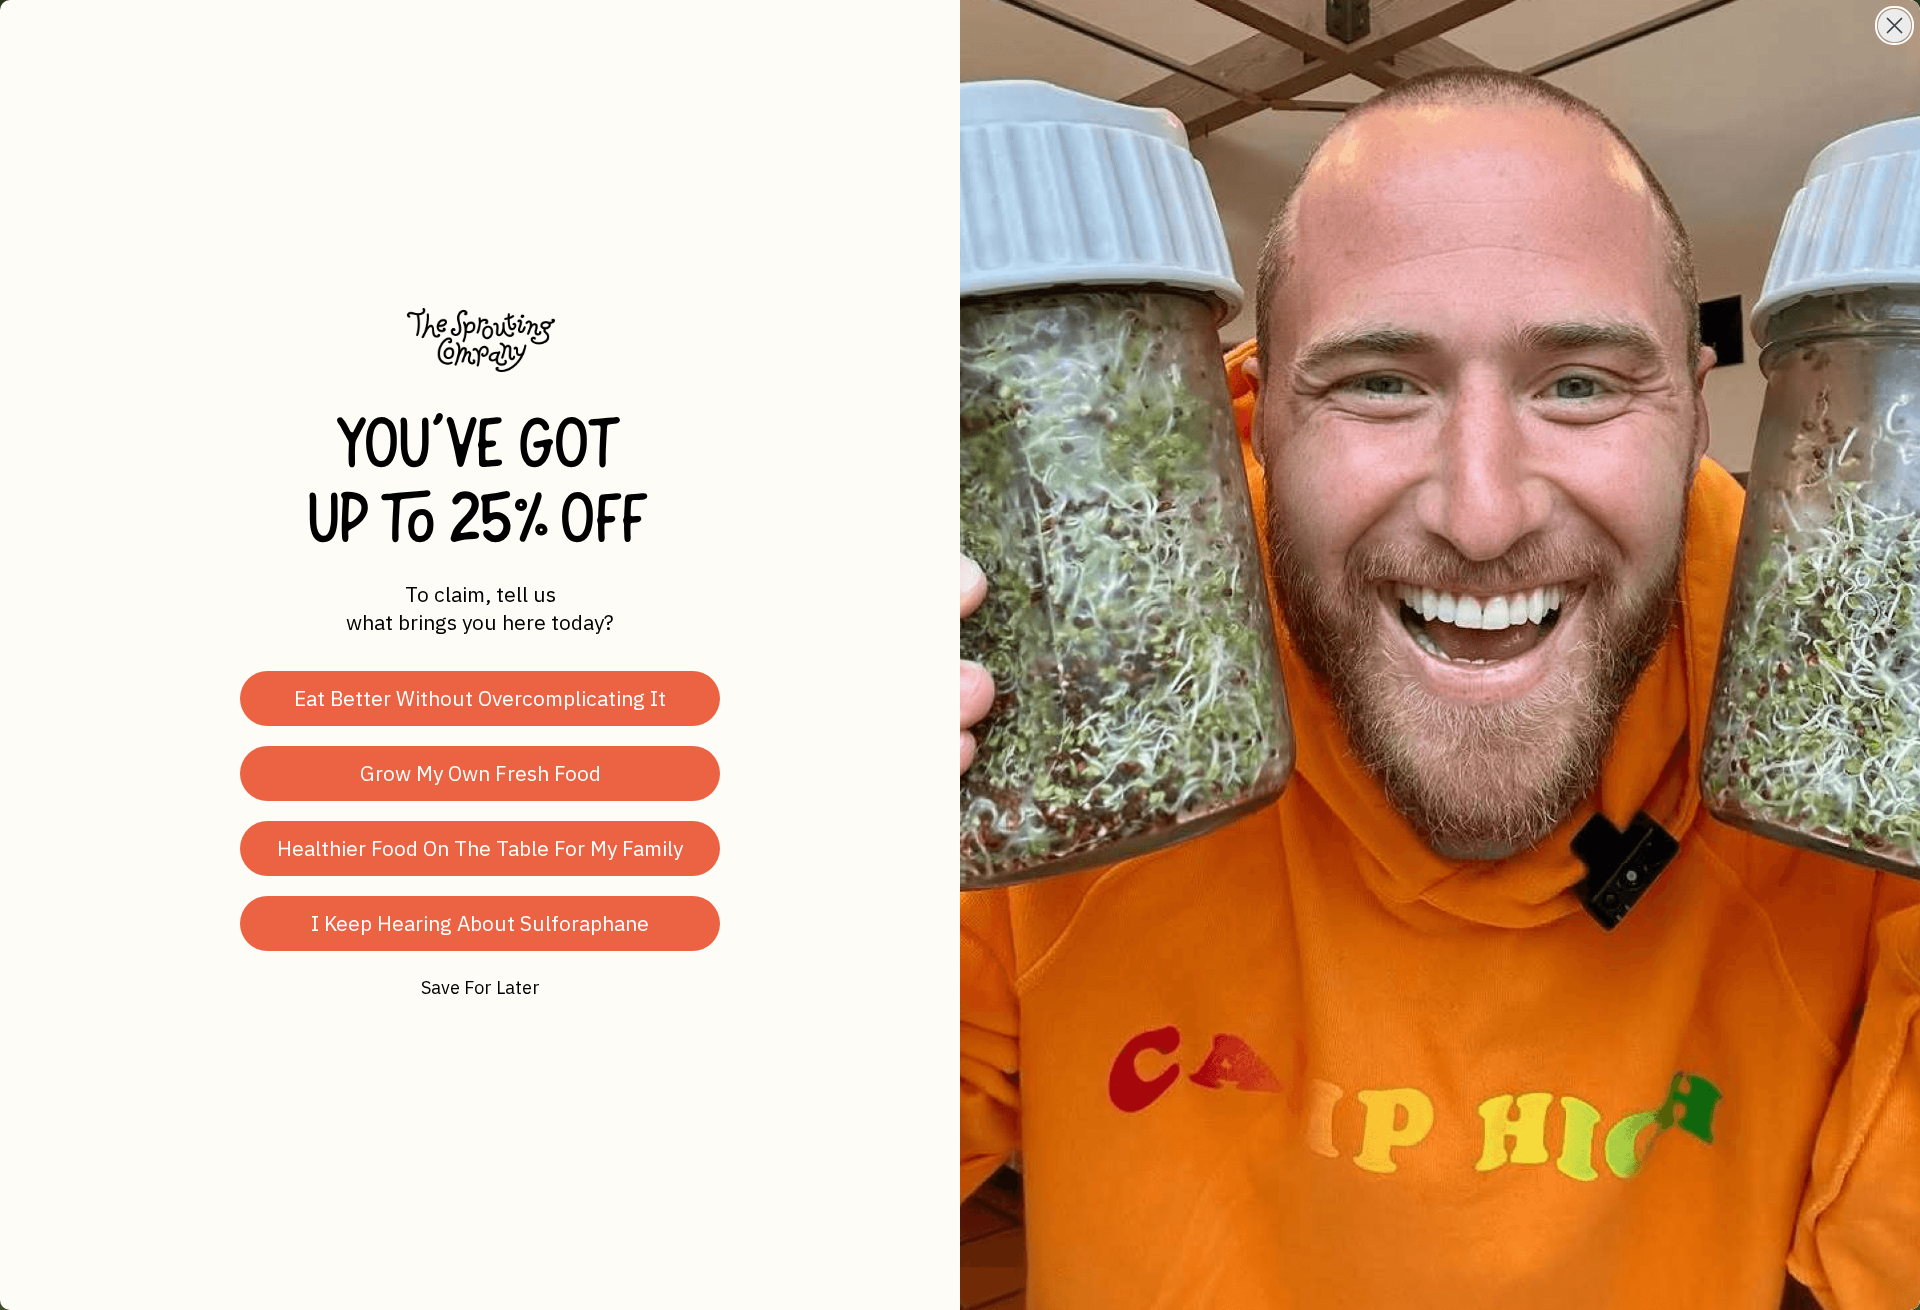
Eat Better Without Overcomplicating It (480, 698)
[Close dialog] (1894, 25)
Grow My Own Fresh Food (480, 773)
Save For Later (480, 987)
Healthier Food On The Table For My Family (480, 848)
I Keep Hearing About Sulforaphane (480, 923)
